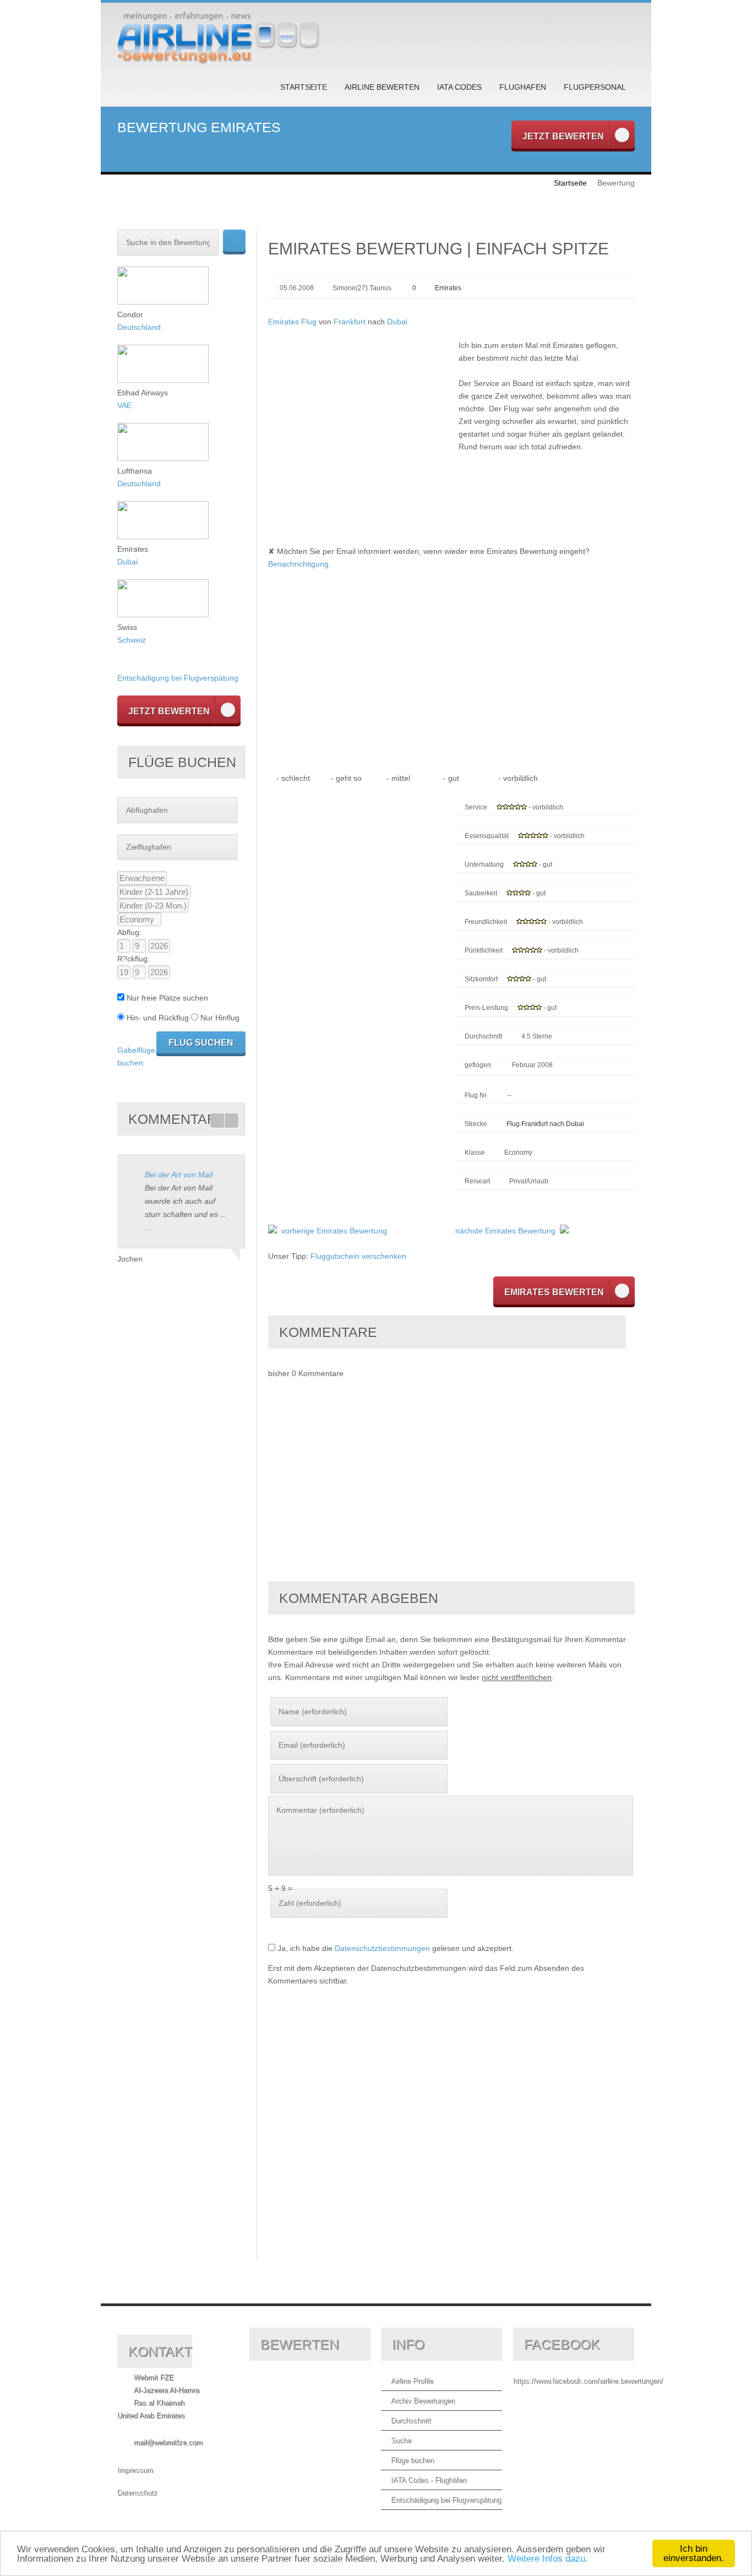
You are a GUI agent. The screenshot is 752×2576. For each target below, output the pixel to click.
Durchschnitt (411, 2420)
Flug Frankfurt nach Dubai (545, 1124)
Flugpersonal (595, 87)
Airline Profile (412, 2381)
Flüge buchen (412, 2460)
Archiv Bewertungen (423, 2401)
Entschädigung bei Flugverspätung (178, 678)
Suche (401, 2440)
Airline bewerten (382, 87)
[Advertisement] (361, 416)
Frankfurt (350, 322)
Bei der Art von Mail (179, 1175)
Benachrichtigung (298, 564)
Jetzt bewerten (563, 136)
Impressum (135, 2470)
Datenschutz (137, 2493)
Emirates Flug (292, 322)
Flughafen (523, 87)
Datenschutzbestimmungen (382, 1948)
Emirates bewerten (554, 1292)
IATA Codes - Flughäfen (429, 2480)
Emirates (448, 288)
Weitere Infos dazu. (548, 2559)
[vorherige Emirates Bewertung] (273, 1231)
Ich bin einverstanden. (694, 2553)
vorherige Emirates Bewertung (334, 1231)
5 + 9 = (280, 1888)
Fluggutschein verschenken (358, 1256)
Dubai (397, 322)
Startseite (304, 87)
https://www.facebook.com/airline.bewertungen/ (588, 2381)
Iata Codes (459, 87)
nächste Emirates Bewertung (505, 1231)
